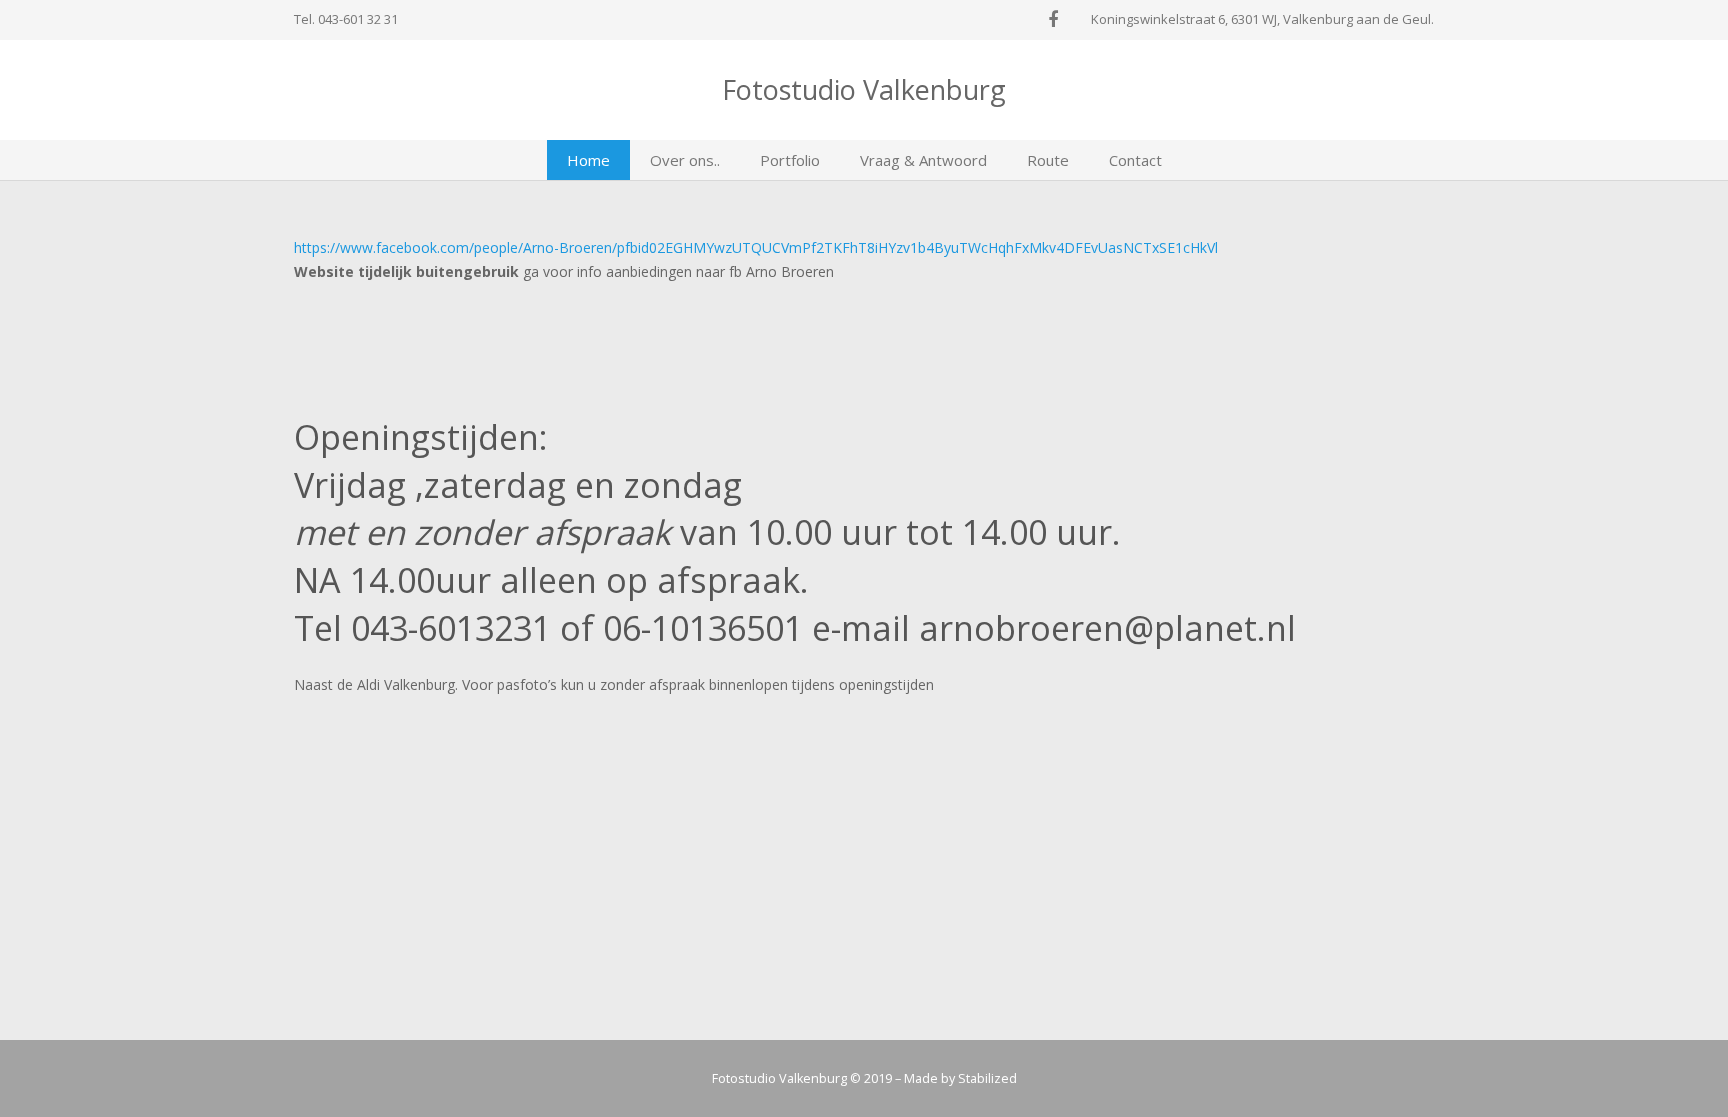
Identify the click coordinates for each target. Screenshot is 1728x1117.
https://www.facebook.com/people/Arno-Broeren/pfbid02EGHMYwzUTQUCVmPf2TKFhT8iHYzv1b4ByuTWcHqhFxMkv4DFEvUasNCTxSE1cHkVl (756, 247)
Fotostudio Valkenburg (864, 89)
